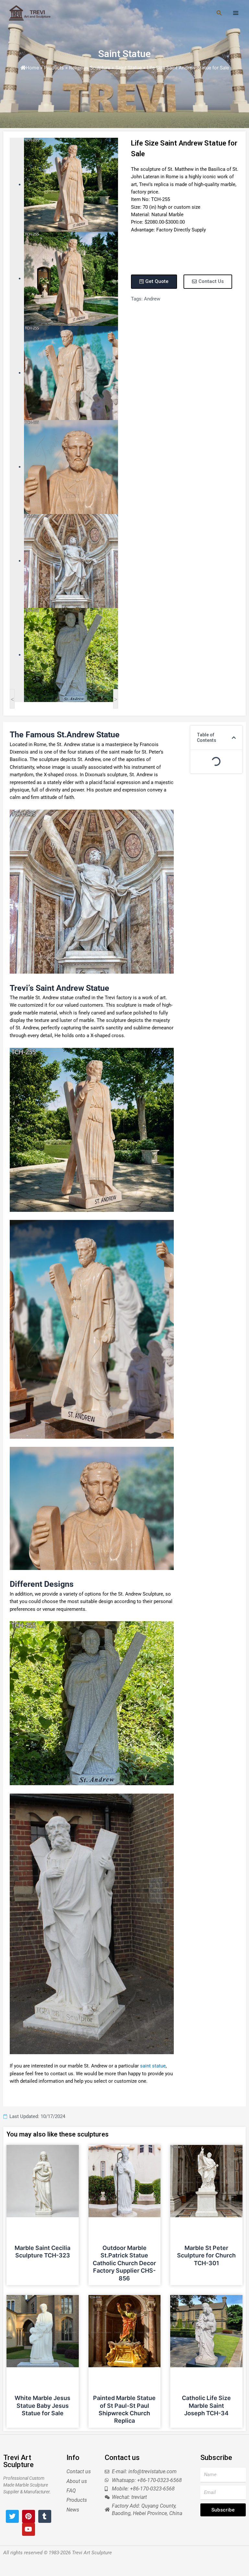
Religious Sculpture (90, 68)
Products (54, 68)
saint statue (153, 2066)
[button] (234, 738)
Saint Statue (124, 54)
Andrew (152, 299)
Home (32, 68)
